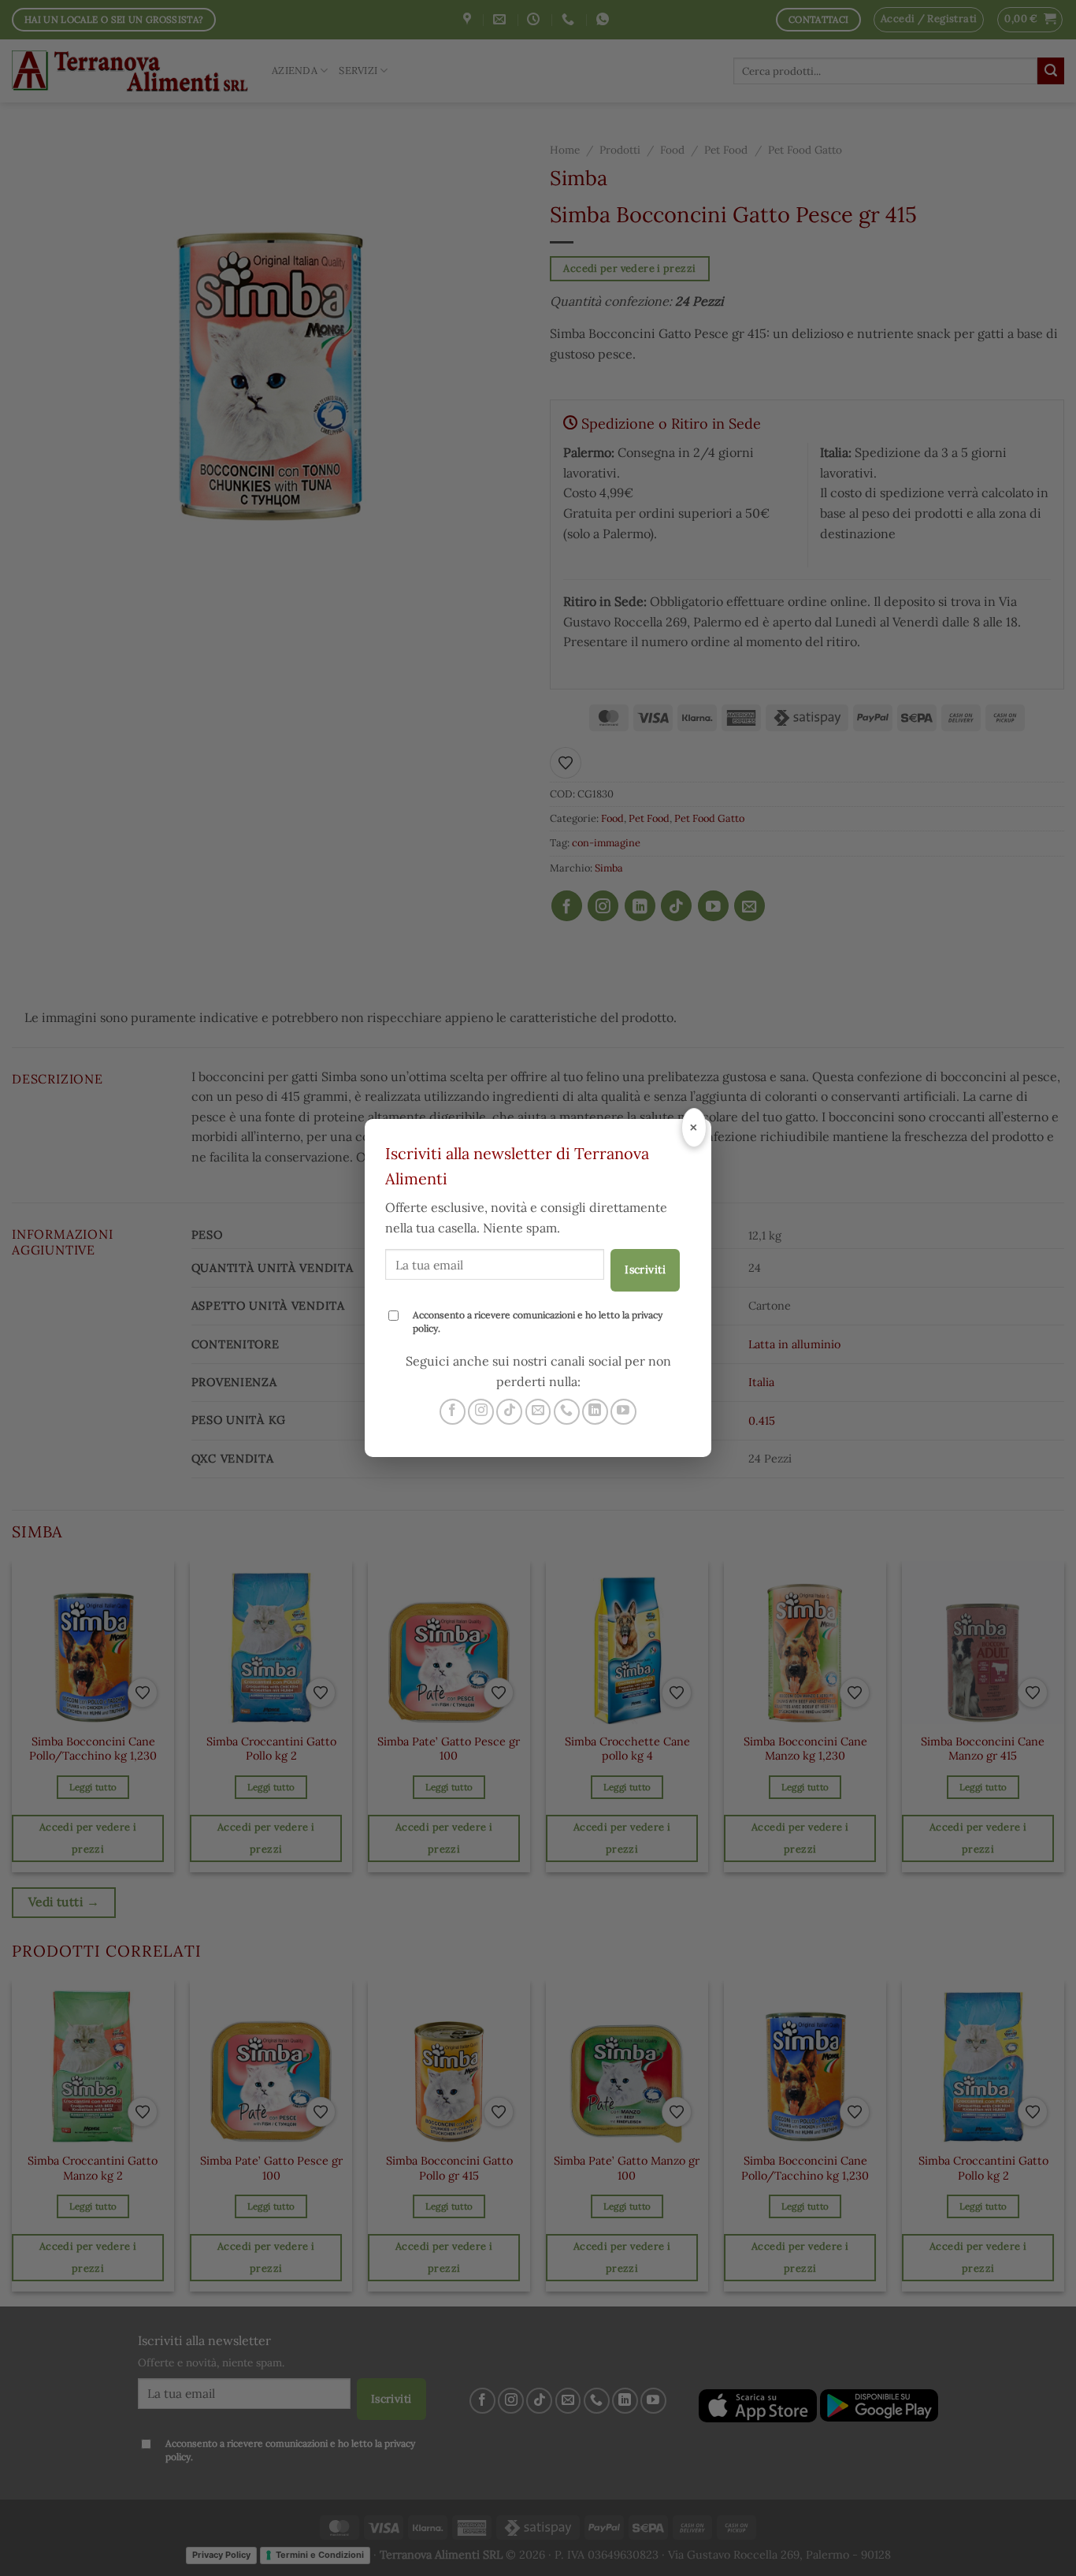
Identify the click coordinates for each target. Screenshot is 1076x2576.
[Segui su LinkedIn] (595, 1412)
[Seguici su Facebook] (453, 1412)
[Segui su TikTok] (509, 1412)
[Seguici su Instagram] (481, 1412)
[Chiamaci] (567, 1412)
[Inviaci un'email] (538, 1412)
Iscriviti (645, 1269)
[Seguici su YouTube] (623, 1412)
